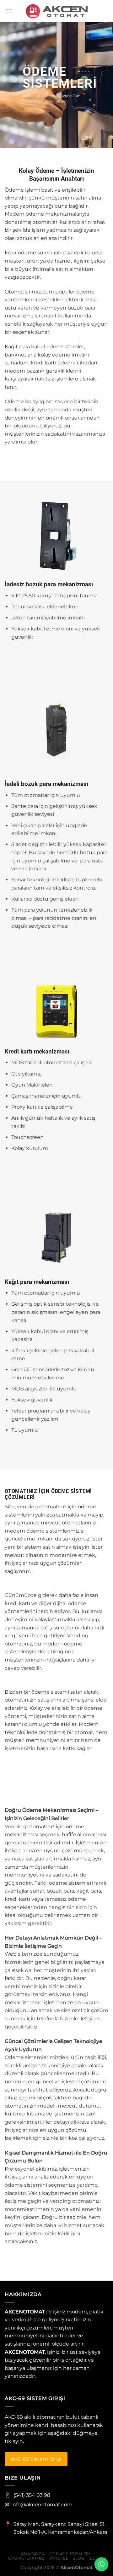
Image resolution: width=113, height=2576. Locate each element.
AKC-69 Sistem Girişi (36, 2459)
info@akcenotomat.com (42, 2505)
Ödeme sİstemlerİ (70, 2554)
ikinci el (58, 2558)
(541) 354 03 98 (32, 2495)
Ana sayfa (33, 2554)
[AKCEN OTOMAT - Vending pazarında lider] (56, 11)
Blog (78, 2558)
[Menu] (8, 11)
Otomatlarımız (26, 2558)
